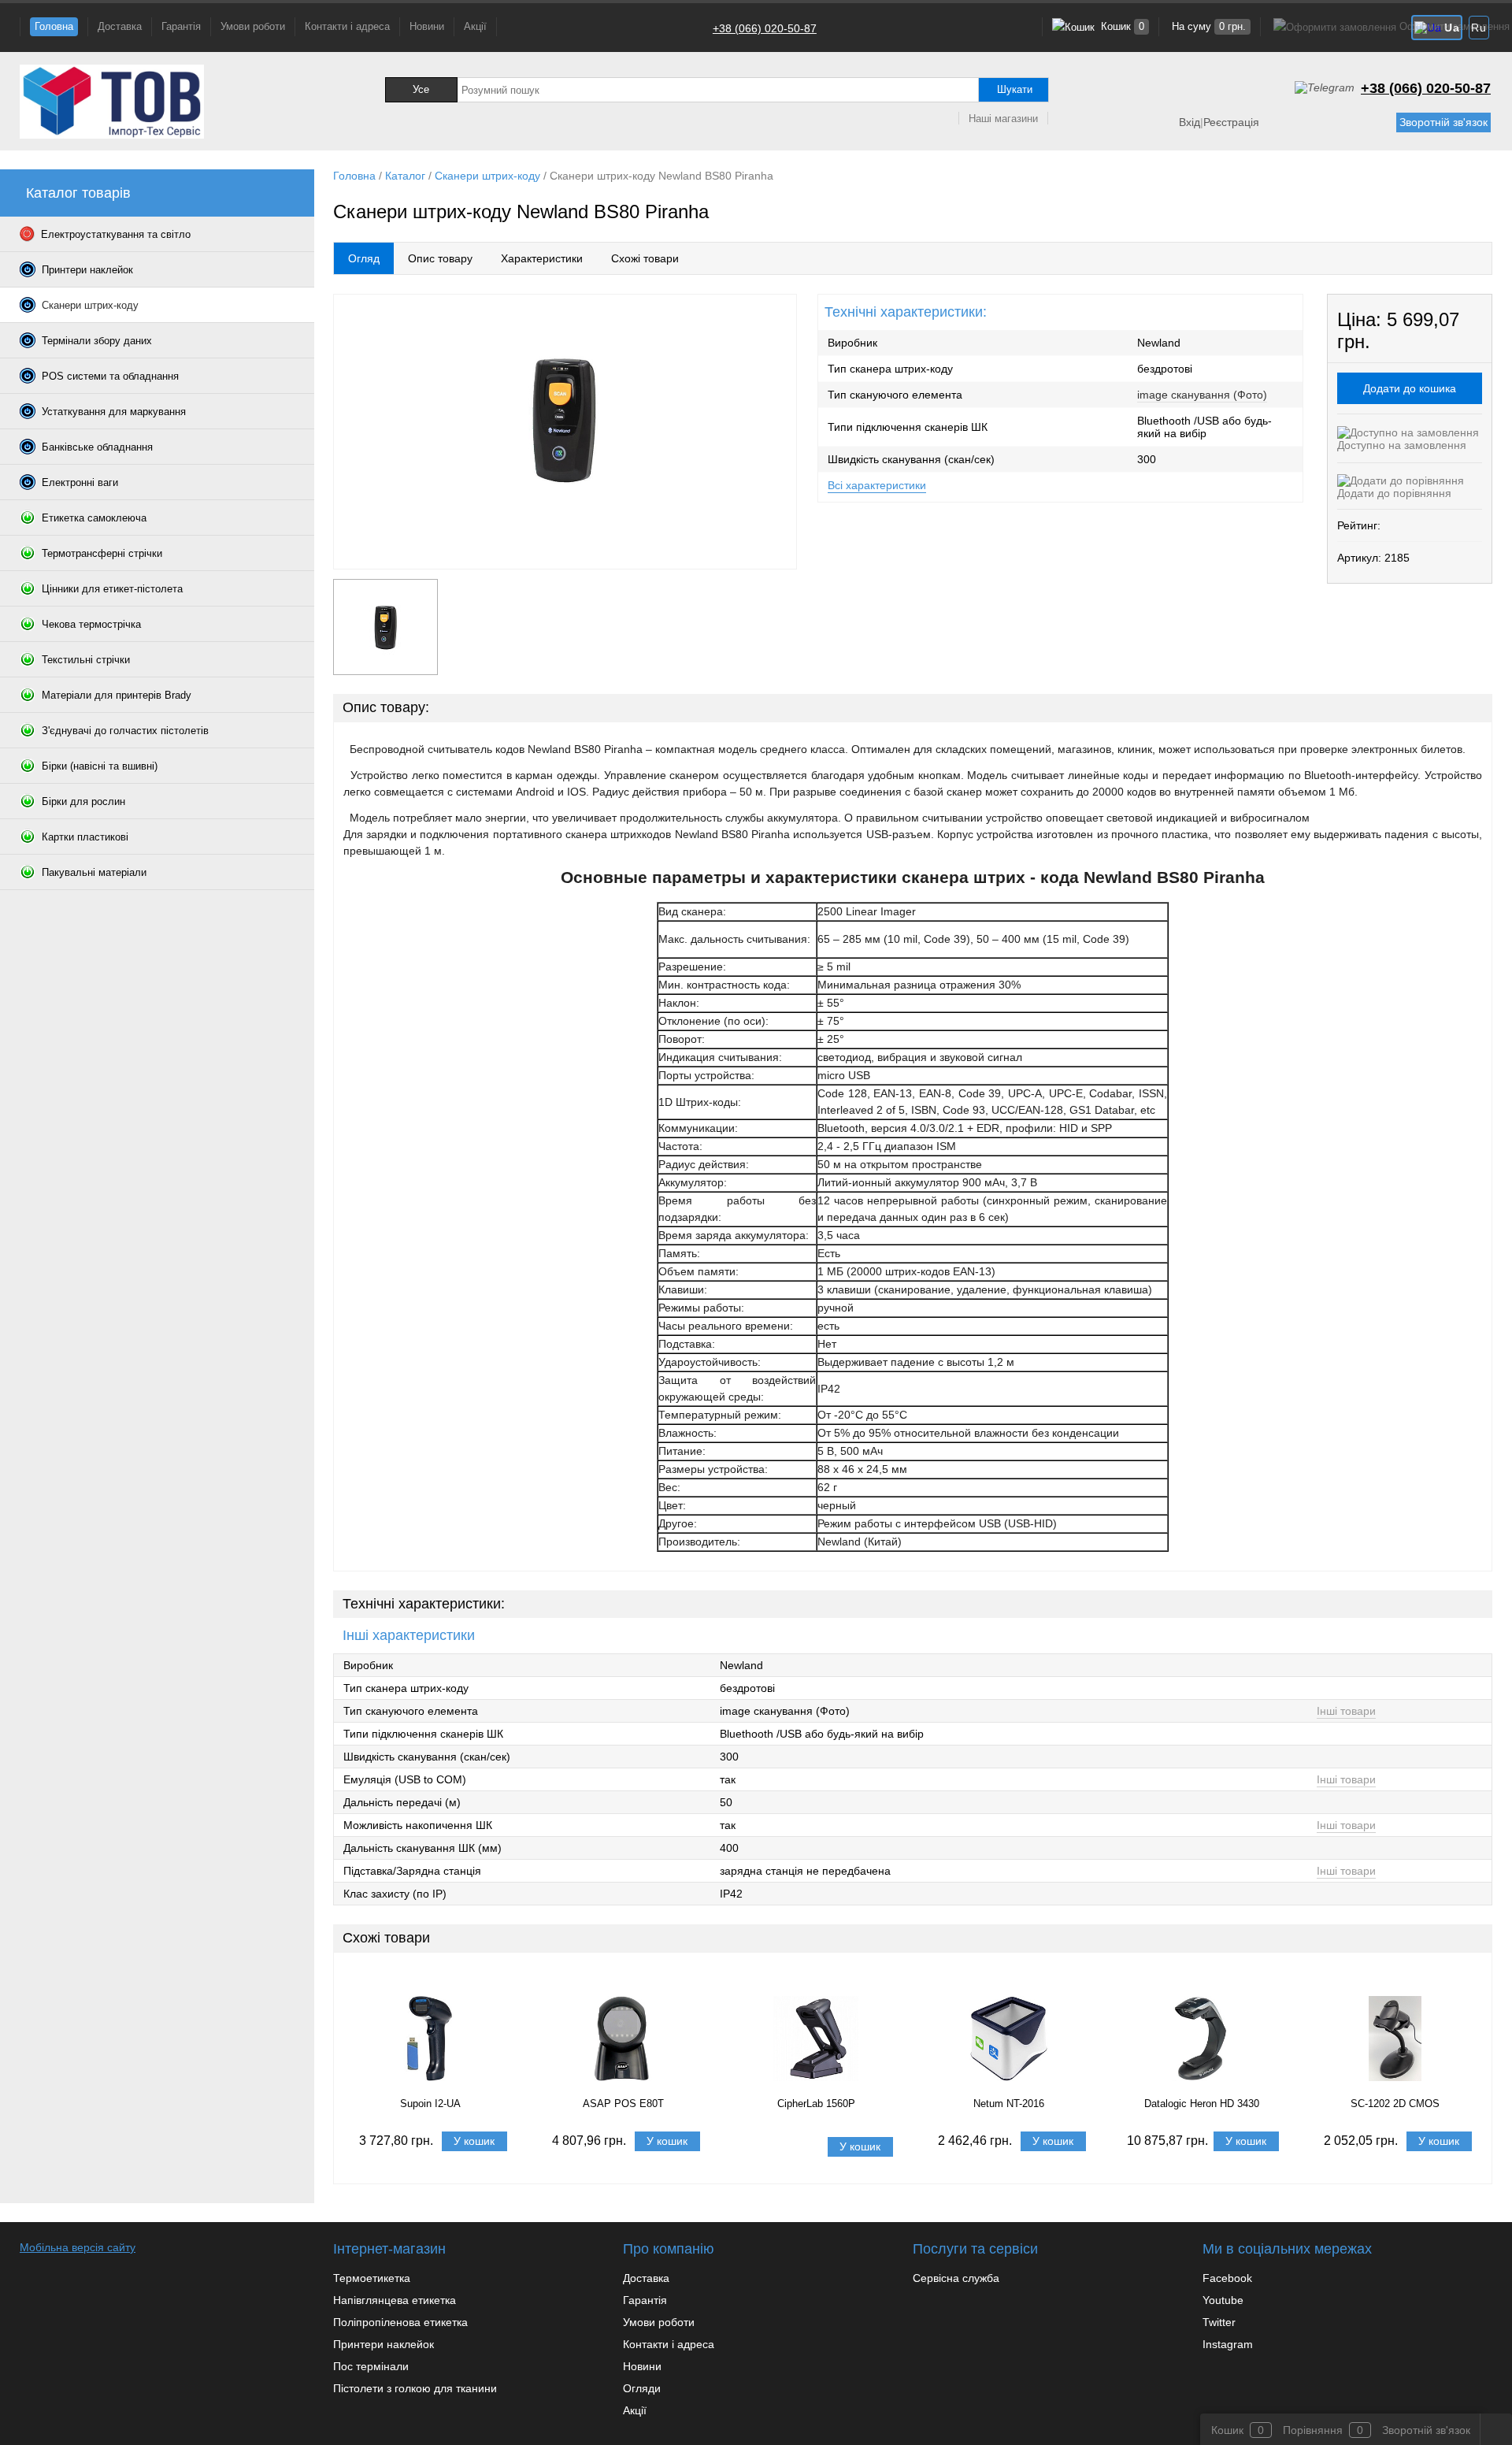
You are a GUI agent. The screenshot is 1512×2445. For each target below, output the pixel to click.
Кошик (1121, 26)
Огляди (642, 2388)
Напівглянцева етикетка (395, 2300)
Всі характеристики (877, 485)
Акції (475, 26)
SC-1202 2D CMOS (1395, 2104)
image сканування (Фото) (1202, 395)
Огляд (364, 258)
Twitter (1219, 2322)
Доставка (120, 26)
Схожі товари (645, 258)
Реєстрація (1231, 122)
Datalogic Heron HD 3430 (1202, 2104)
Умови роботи (253, 26)
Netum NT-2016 (1009, 2104)
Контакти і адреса (347, 26)
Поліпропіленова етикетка (400, 2322)
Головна (54, 26)
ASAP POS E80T (623, 2104)
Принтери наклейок (384, 2344)
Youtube (1223, 2300)
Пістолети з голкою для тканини (415, 2388)
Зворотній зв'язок (1443, 122)
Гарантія (181, 26)
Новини (427, 26)
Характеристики (542, 258)
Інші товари (1346, 1711)
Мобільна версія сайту (78, 2247)
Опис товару (440, 258)
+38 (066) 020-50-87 (765, 28)
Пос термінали (371, 2366)
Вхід (1190, 122)
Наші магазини (1003, 119)
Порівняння (1313, 2430)
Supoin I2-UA (430, 2104)
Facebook (1227, 2278)
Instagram (1228, 2344)
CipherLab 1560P (816, 2104)
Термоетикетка (372, 2278)
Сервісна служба (956, 2278)
